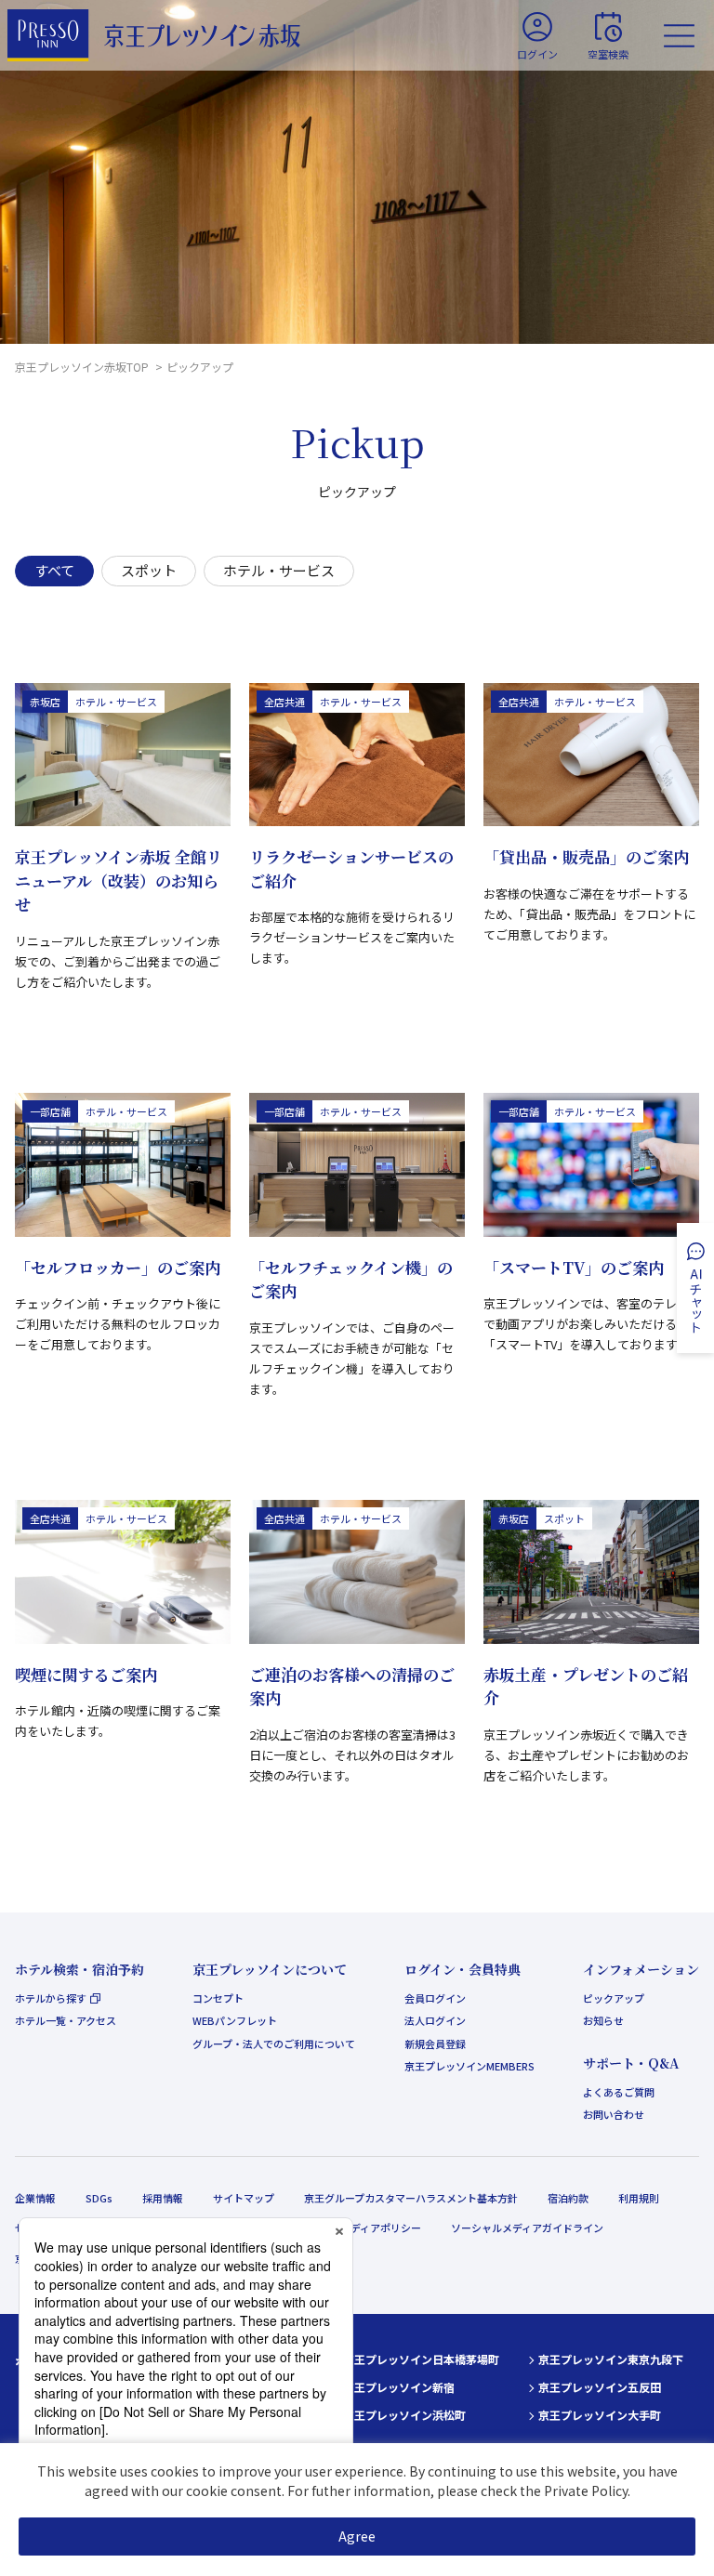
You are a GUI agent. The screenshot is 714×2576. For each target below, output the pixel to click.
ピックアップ (614, 1998)
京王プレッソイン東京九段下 (611, 2359)
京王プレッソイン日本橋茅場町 (421, 2359)
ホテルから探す (51, 1998)
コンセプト (218, 1998)
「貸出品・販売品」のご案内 (586, 856)
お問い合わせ (614, 2114)
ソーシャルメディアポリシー (355, 2228)
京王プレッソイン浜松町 (404, 2415)
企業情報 (35, 2198)
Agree (357, 2536)
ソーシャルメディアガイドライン (527, 2228)
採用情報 (163, 2198)
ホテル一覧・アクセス (66, 2020)
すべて (54, 570)
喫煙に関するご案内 (86, 1674)
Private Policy (586, 2491)
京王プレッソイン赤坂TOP (83, 367)
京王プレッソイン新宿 (399, 2387)
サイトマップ (244, 2198)
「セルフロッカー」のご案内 (118, 1267)
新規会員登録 (435, 2044)
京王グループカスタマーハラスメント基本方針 (411, 2198)
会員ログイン (435, 1998)
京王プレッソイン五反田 (600, 2387)
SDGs (99, 2198)
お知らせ (603, 2020)
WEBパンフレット (235, 2020)
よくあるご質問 (619, 2092)
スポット (149, 570)
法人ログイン (435, 2020)
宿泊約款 (568, 2198)
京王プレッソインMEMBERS (469, 2066)
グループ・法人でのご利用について (274, 2044)
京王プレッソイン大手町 (600, 2415)
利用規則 (639, 2198)
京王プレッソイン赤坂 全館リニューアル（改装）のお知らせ (119, 880)
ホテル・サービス (279, 570)
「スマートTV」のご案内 (574, 1267)
